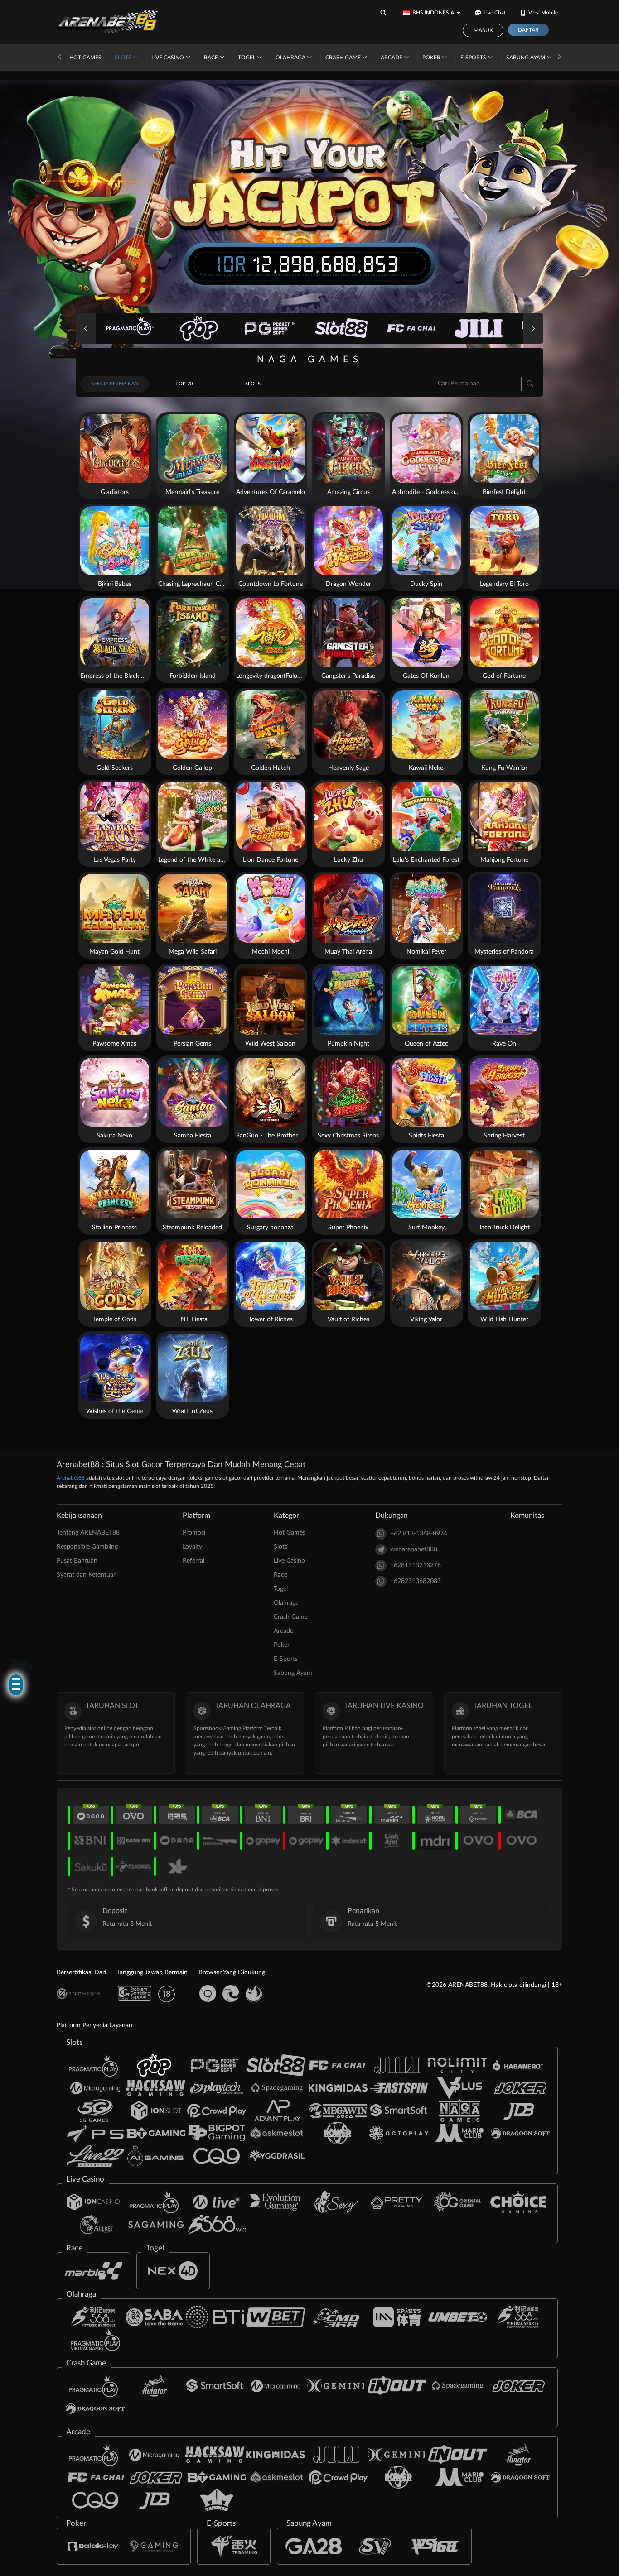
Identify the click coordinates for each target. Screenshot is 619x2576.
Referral (193, 1561)
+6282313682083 (416, 1581)
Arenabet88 (71, 1478)
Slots (124, 58)
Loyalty (192, 1547)
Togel (247, 58)
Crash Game (344, 58)
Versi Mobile (543, 13)
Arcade (392, 58)
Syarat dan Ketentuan (87, 1575)
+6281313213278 (416, 1565)
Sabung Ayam (526, 58)
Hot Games (85, 58)
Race (212, 58)
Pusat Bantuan (77, 1561)
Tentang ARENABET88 (88, 1533)
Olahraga (291, 58)
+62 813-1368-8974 (419, 1534)
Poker (432, 58)
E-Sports (474, 58)
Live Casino (168, 58)
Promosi (194, 1533)
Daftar (528, 30)
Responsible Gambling (87, 1547)
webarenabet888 (414, 1549)
